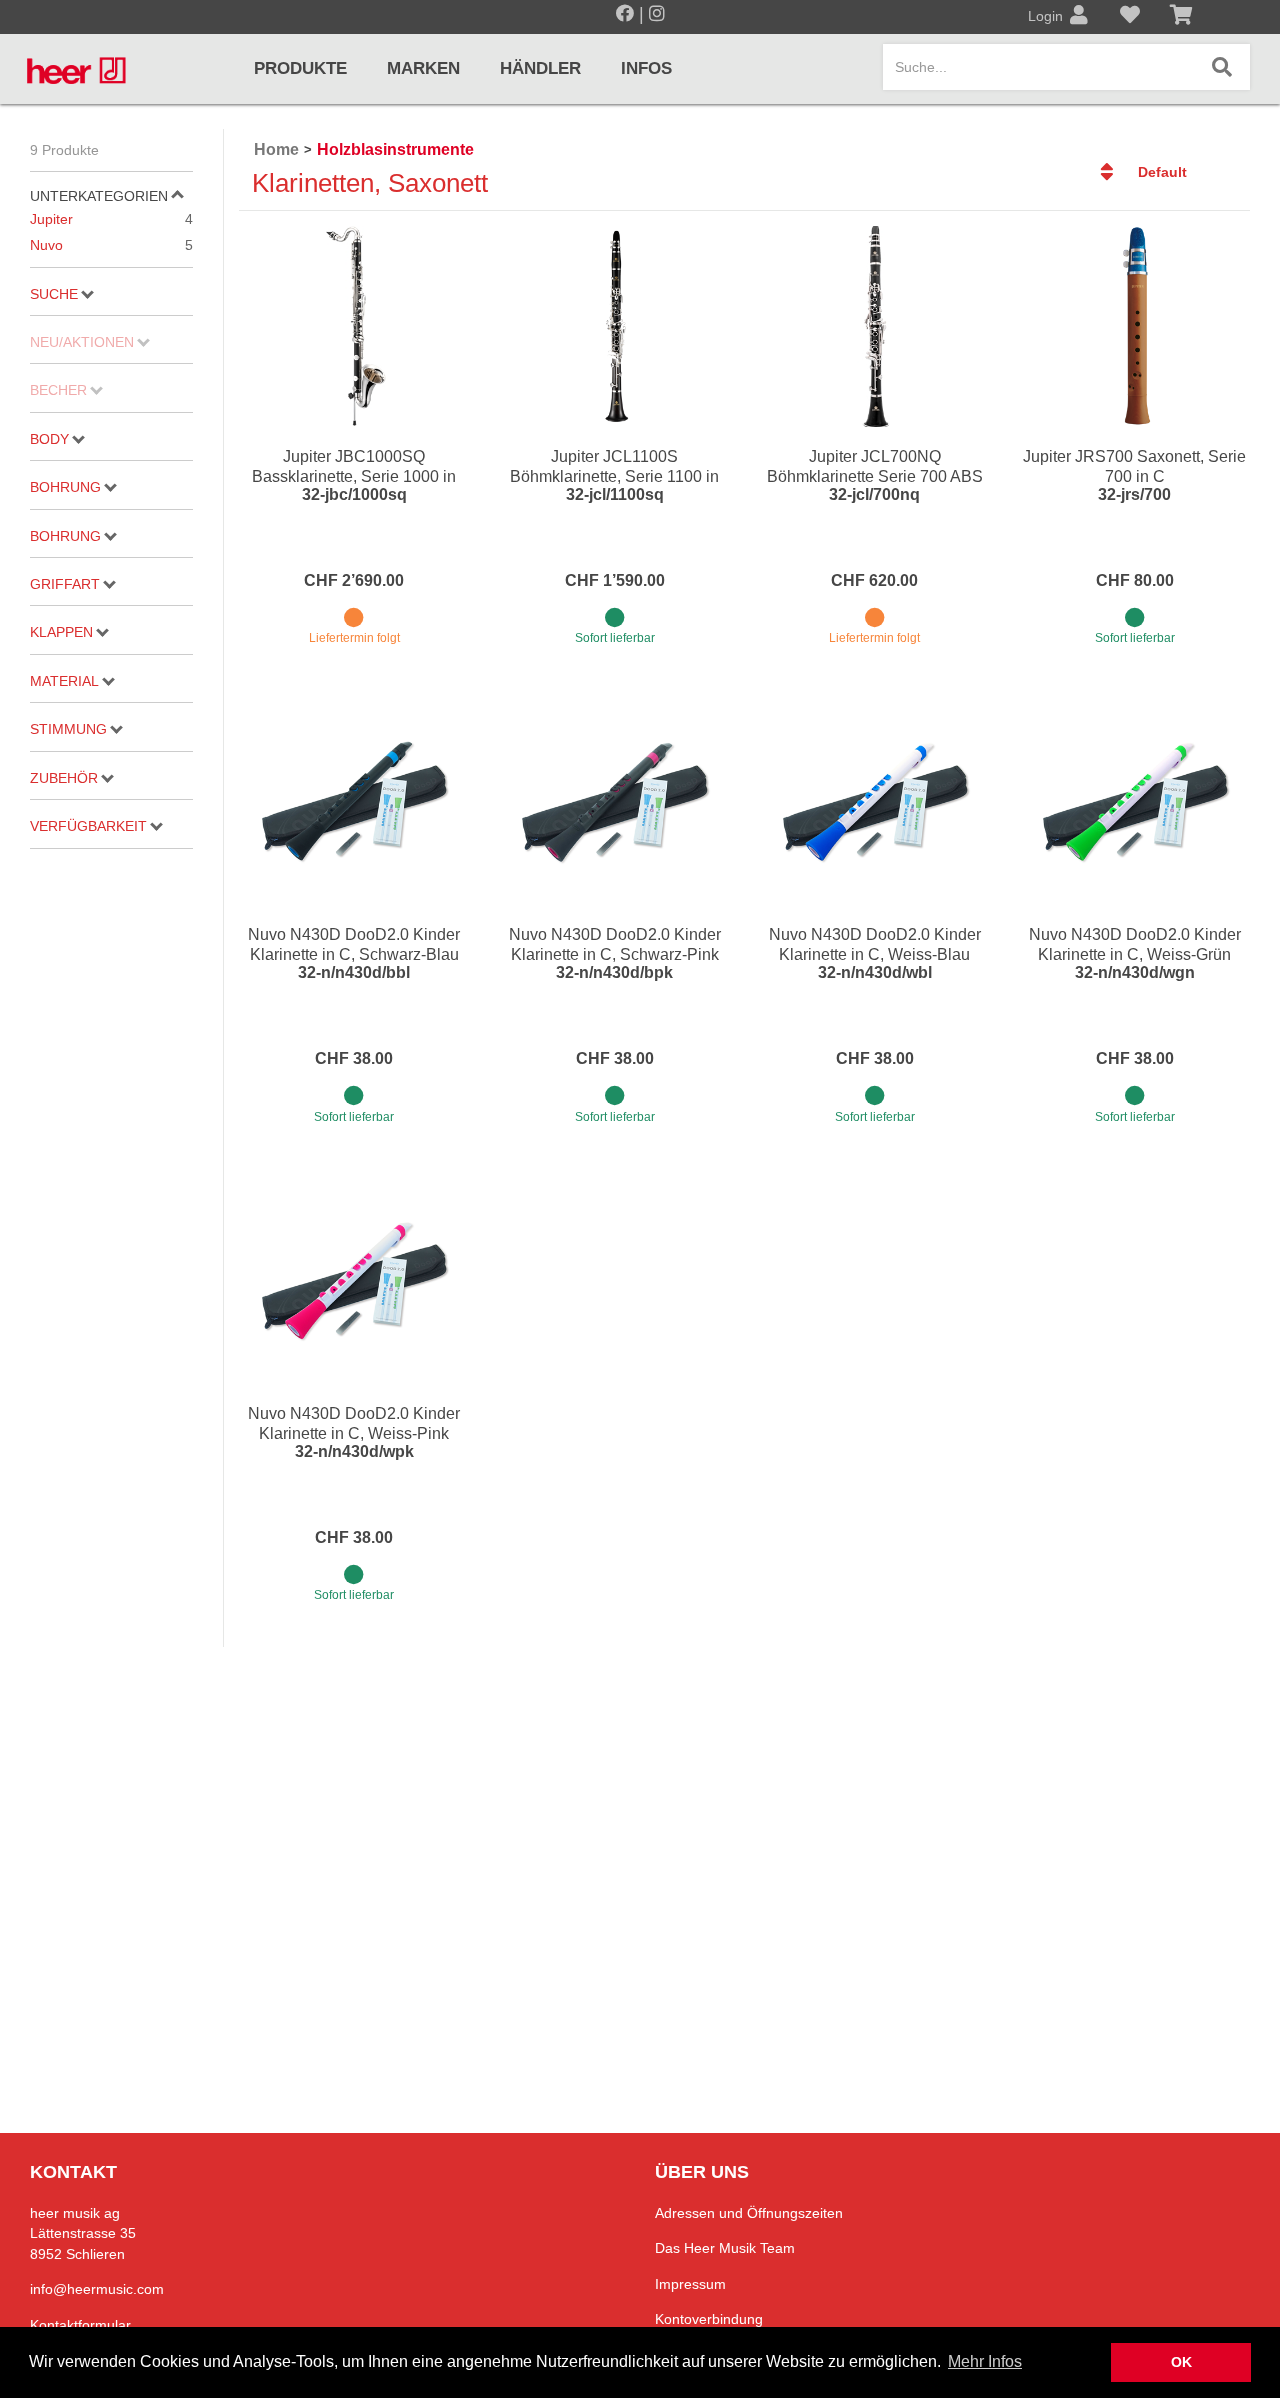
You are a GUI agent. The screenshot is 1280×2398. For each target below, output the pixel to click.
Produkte (300, 68)
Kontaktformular (80, 2325)
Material (64, 681)
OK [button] (1181, 2362)
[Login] (1079, 17)
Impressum (690, 2284)
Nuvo (111, 245)
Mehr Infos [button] (985, 2361)
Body (49, 439)
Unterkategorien (99, 196)
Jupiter (111, 219)
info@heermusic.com (97, 2289)
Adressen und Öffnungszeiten (749, 2213)
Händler (540, 68)
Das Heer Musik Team (725, 2248)
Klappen (61, 632)
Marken (423, 68)
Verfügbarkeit (88, 826)
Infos (646, 68)
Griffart (65, 584)
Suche (54, 294)
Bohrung (65, 487)
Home (276, 149)
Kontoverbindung (709, 2319)
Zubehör (64, 778)
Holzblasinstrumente (395, 149)
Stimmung (68, 729)
